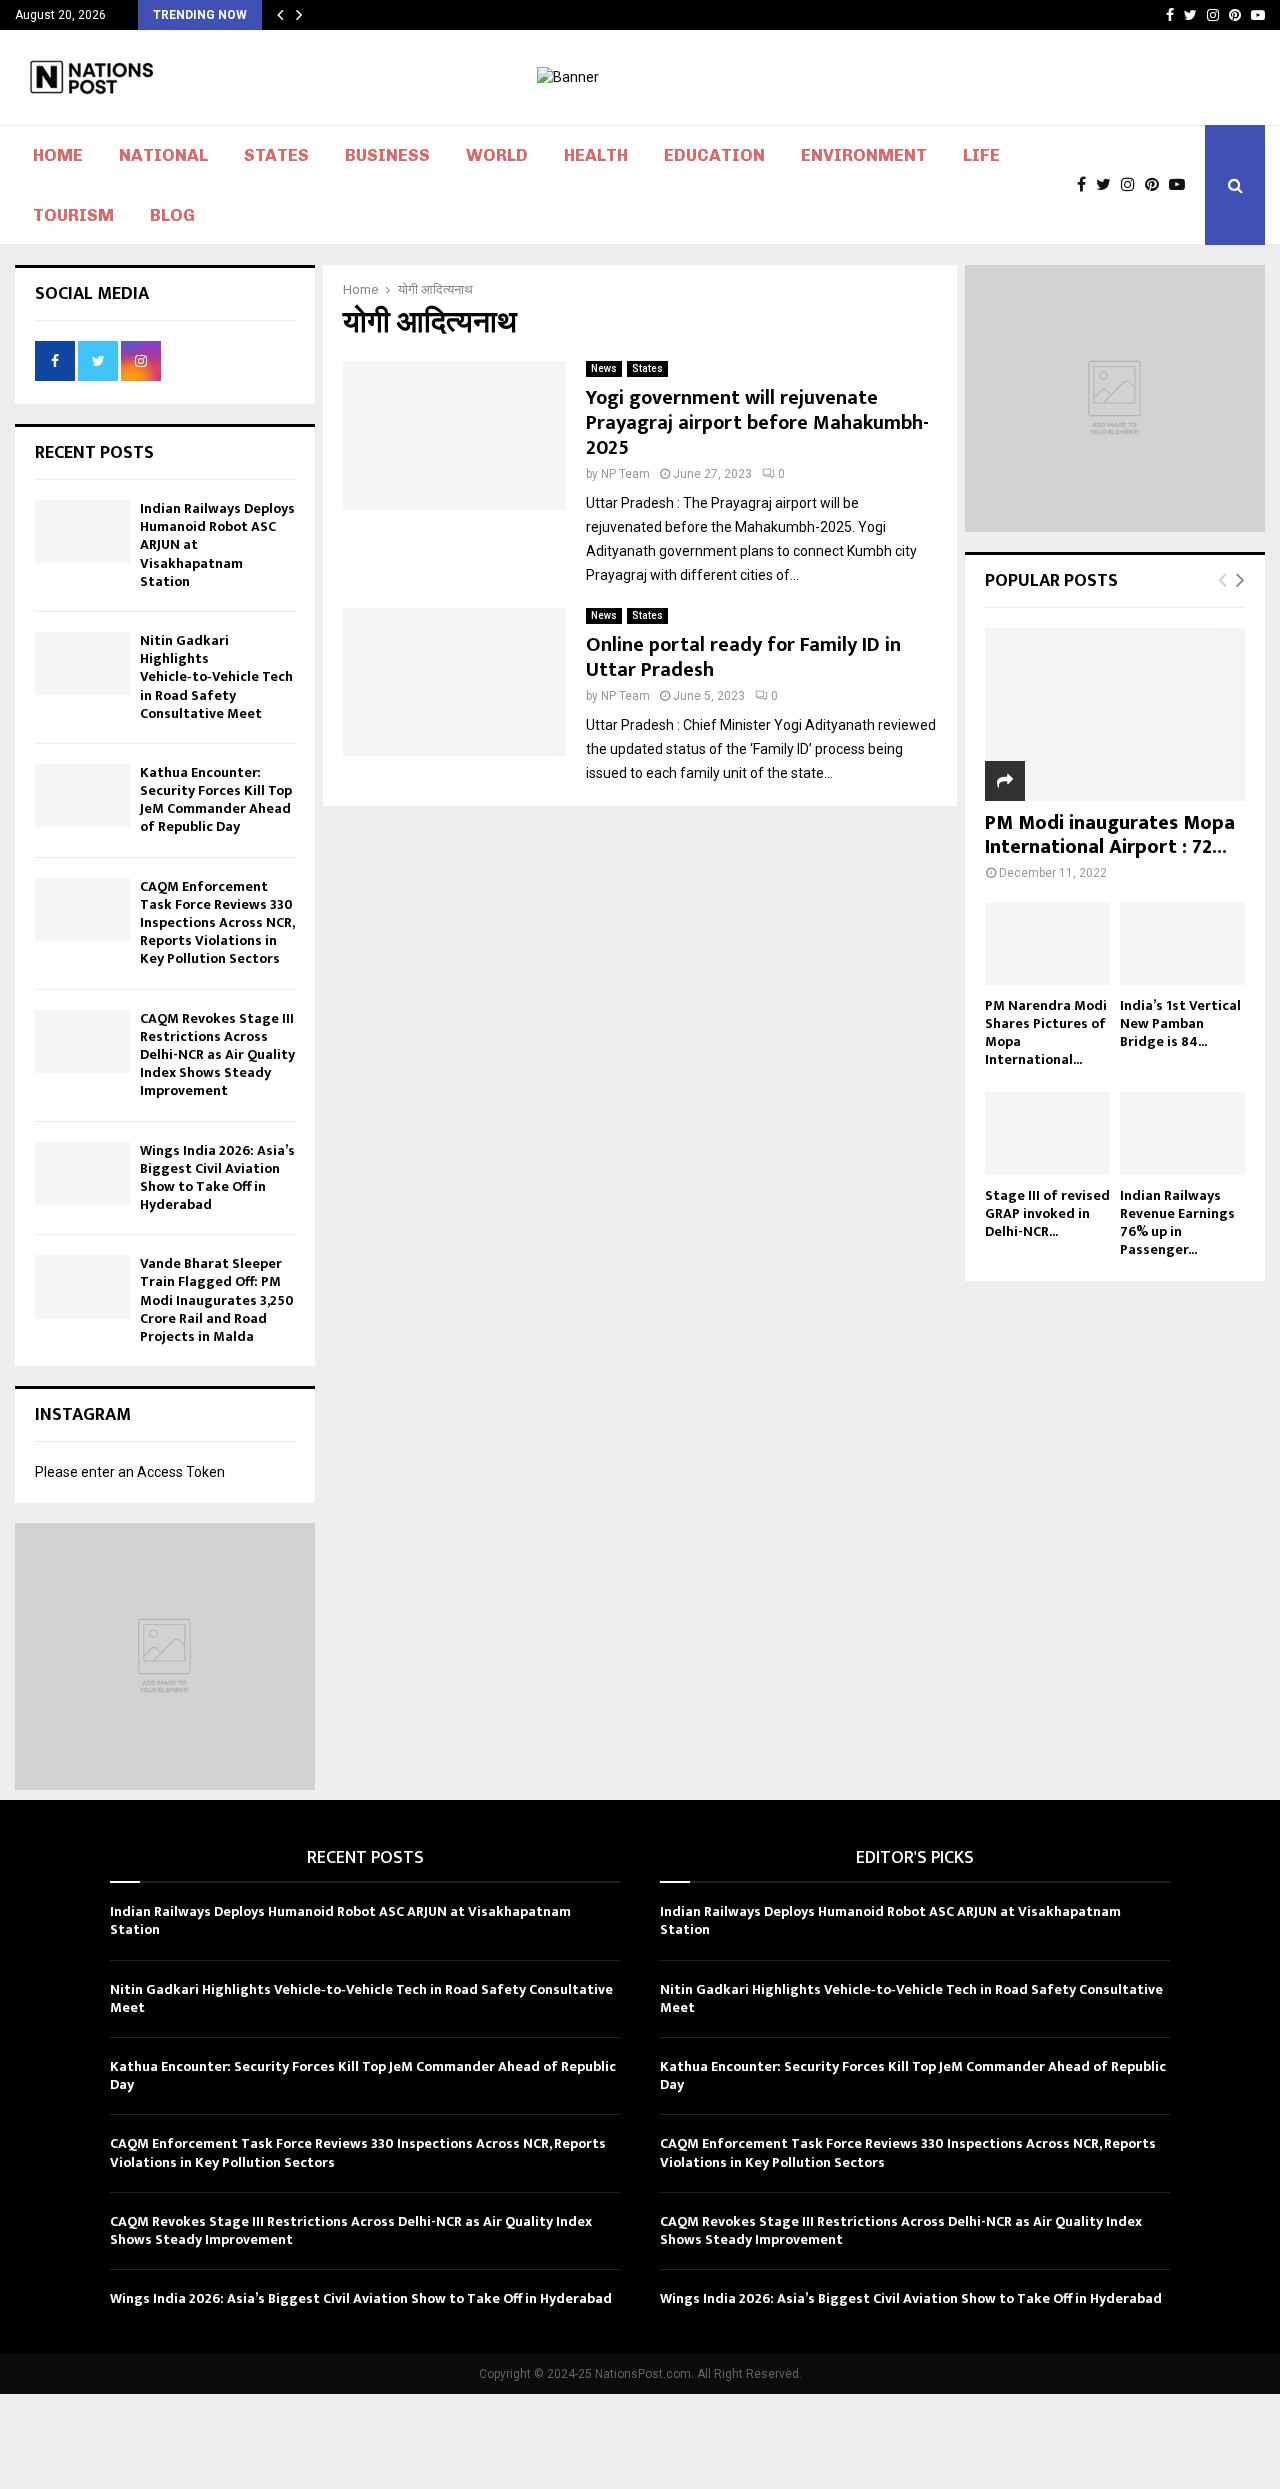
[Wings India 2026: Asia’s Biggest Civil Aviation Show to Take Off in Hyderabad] (82, 1173)
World (497, 155)
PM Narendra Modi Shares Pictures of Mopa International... (1046, 1032)
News (604, 368)
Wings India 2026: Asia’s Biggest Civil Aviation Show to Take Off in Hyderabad (217, 1178)
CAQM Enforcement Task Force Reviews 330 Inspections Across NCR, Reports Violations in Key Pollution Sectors (217, 923)
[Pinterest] (1157, 185)
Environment (864, 155)
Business (387, 155)
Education (714, 155)
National (163, 155)
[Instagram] (1133, 185)
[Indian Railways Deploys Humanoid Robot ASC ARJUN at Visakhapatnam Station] (82, 531)
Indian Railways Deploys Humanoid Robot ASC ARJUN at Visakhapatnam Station (340, 1920)
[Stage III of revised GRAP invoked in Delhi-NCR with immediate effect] (1047, 1133)
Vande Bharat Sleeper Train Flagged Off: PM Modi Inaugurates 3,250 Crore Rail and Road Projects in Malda (217, 1300)
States (276, 155)
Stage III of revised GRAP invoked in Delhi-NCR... (1047, 1213)
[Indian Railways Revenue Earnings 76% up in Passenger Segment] (1182, 1133)
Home (58, 155)
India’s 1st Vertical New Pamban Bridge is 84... (1180, 1023)
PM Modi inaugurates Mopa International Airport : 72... (1110, 835)
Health (596, 155)
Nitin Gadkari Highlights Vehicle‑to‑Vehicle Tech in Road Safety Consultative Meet (216, 677)
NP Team (625, 474)
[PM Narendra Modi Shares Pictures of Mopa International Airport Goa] (1047, 943)
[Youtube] (1182, 185)
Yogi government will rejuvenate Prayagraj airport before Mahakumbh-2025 (757, 423)
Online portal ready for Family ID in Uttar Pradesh (743, 657)
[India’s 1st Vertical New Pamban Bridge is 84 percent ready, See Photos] (1182, 943)
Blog (172, 215)
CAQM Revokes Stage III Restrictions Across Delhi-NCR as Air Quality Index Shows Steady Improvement (217, 1055)
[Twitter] (1108, 185)
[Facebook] (1086, 185)
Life (981, 155)
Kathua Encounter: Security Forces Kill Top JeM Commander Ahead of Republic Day (216, 800)
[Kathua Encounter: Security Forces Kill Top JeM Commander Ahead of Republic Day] (82, 795)
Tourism (73, 215)
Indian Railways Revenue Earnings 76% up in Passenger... (1177, 1222)
